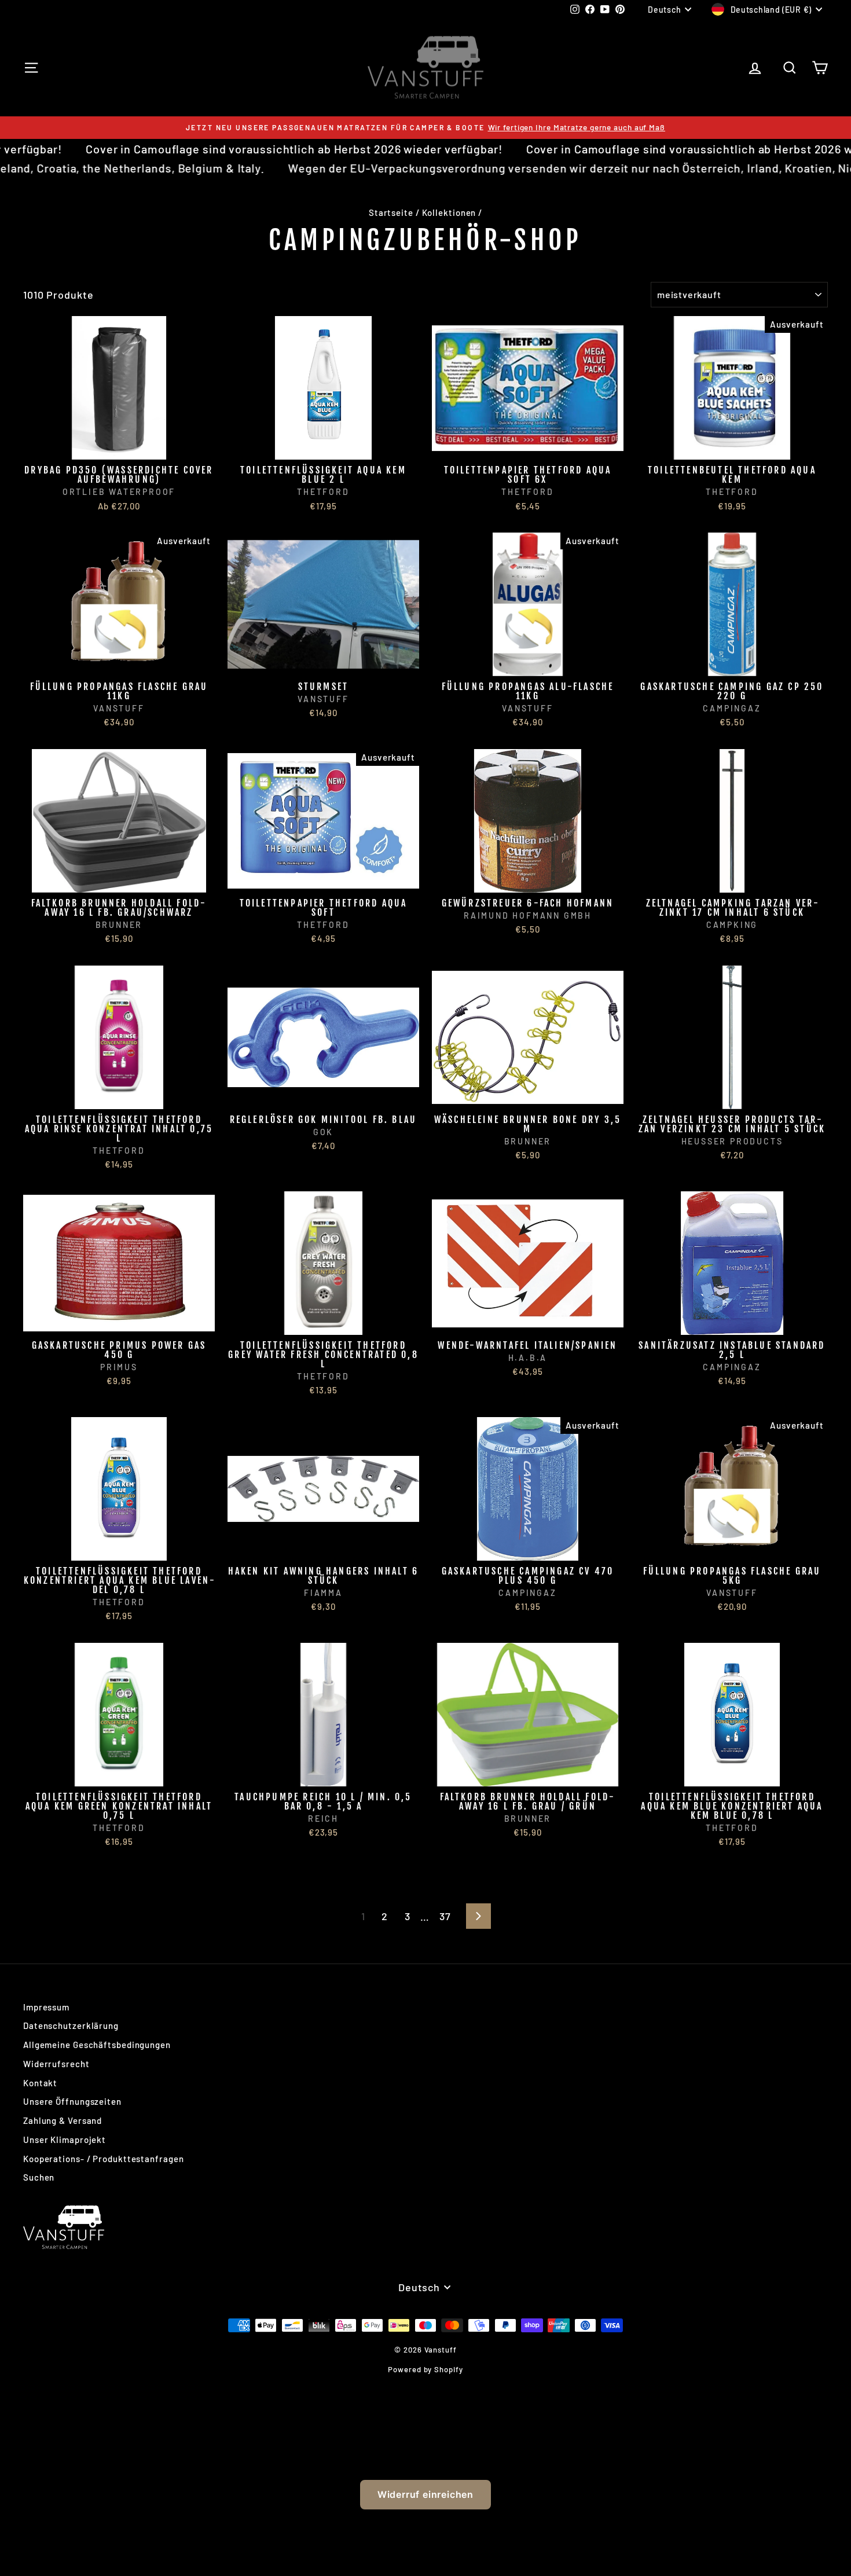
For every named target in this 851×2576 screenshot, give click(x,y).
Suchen (39, 2177)
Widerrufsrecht (56, 2064)
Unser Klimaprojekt (65, 2140)
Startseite (391, 212)
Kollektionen (449, 212)
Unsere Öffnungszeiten (72, 2101)
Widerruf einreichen (425, 2494)
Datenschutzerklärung (71, 2025)
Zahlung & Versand (63, 2120)
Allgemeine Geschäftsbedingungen (97, 2045)
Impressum (46, 2007)
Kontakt (40, 2083)
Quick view (119, 447)
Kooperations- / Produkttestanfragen (104, 2159)
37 (445, 1916)
